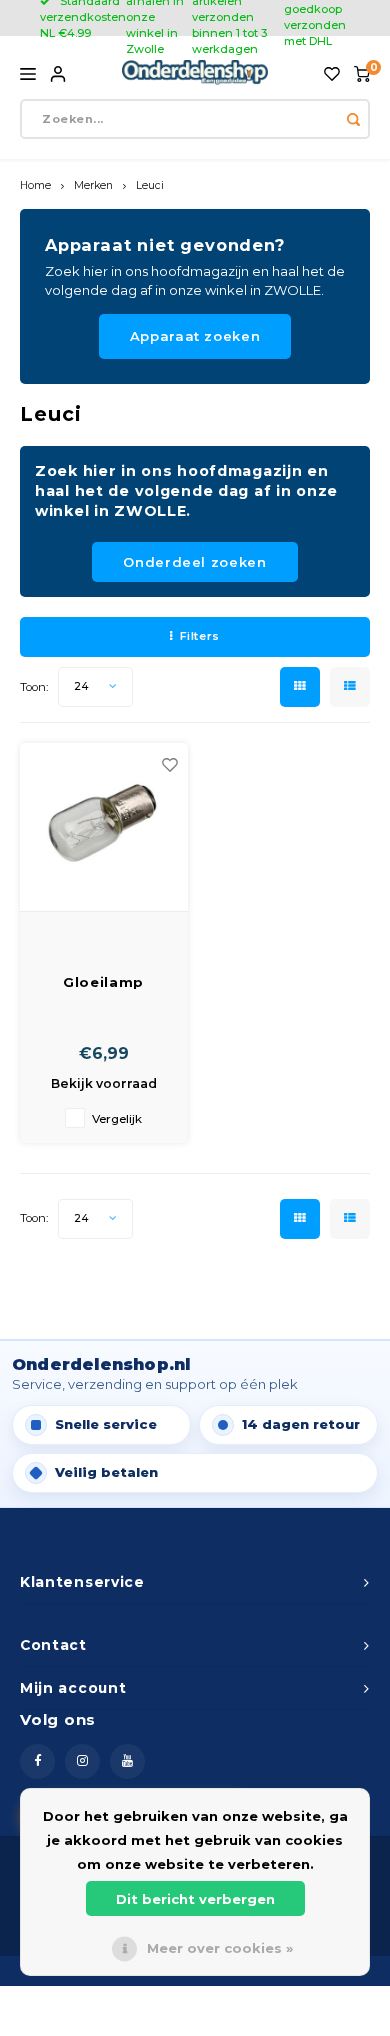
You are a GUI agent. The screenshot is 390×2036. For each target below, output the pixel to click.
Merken (93, 185)
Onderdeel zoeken (194, 562)
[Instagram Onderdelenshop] (82, 1761)
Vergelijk (117, 1119)
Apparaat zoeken (195, 336)
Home (35, 185)
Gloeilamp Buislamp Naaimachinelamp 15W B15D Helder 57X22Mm (104, 983)
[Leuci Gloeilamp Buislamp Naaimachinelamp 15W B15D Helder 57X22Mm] (104, 827)
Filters (200, 636)
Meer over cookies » (220, 1948)
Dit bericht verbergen (195, 1899)
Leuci (150, 185)
